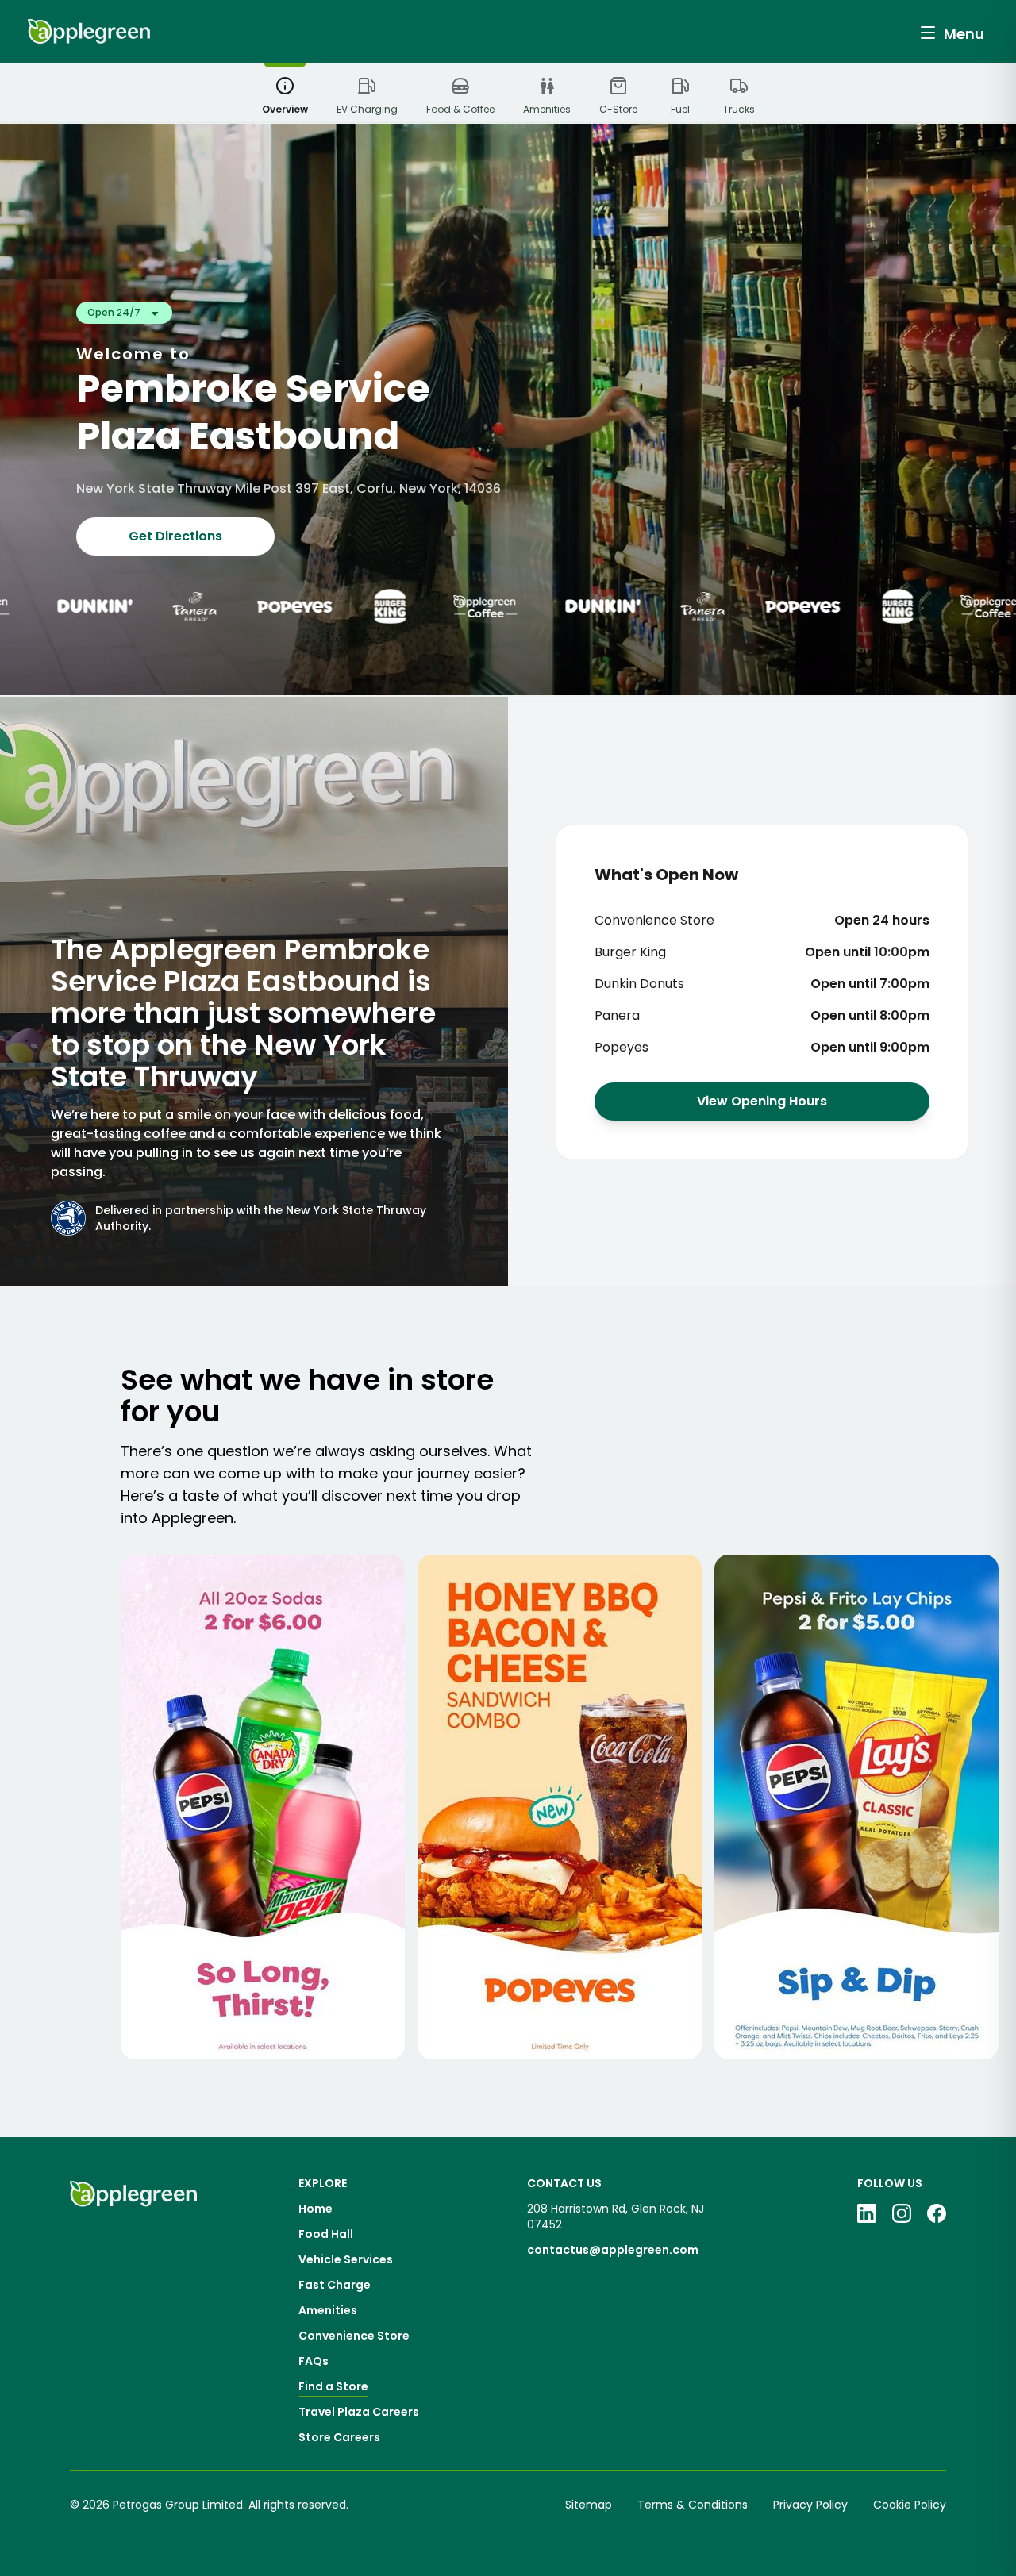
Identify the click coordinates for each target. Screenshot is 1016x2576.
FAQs (314, 2361)
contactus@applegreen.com (613, 2250)
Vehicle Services (346, 2259)
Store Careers (339, 2437)
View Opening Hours (762, 1101)
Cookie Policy (910, 2505)
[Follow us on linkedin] (867, 2213)
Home (316, 2209)
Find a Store (333, 2386)
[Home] (133, 2310)
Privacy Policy (810, 2505)
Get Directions (175, 536)
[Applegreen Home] (89, 32)
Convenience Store (354, 2336)
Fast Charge (335, 2285)
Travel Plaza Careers (359, 2412)
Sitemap (589, 2505)
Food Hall (326, 2234)
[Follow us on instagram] (902, 2213)
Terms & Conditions (693, 2505)
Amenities (328, 2310)
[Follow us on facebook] (937, 2213)
